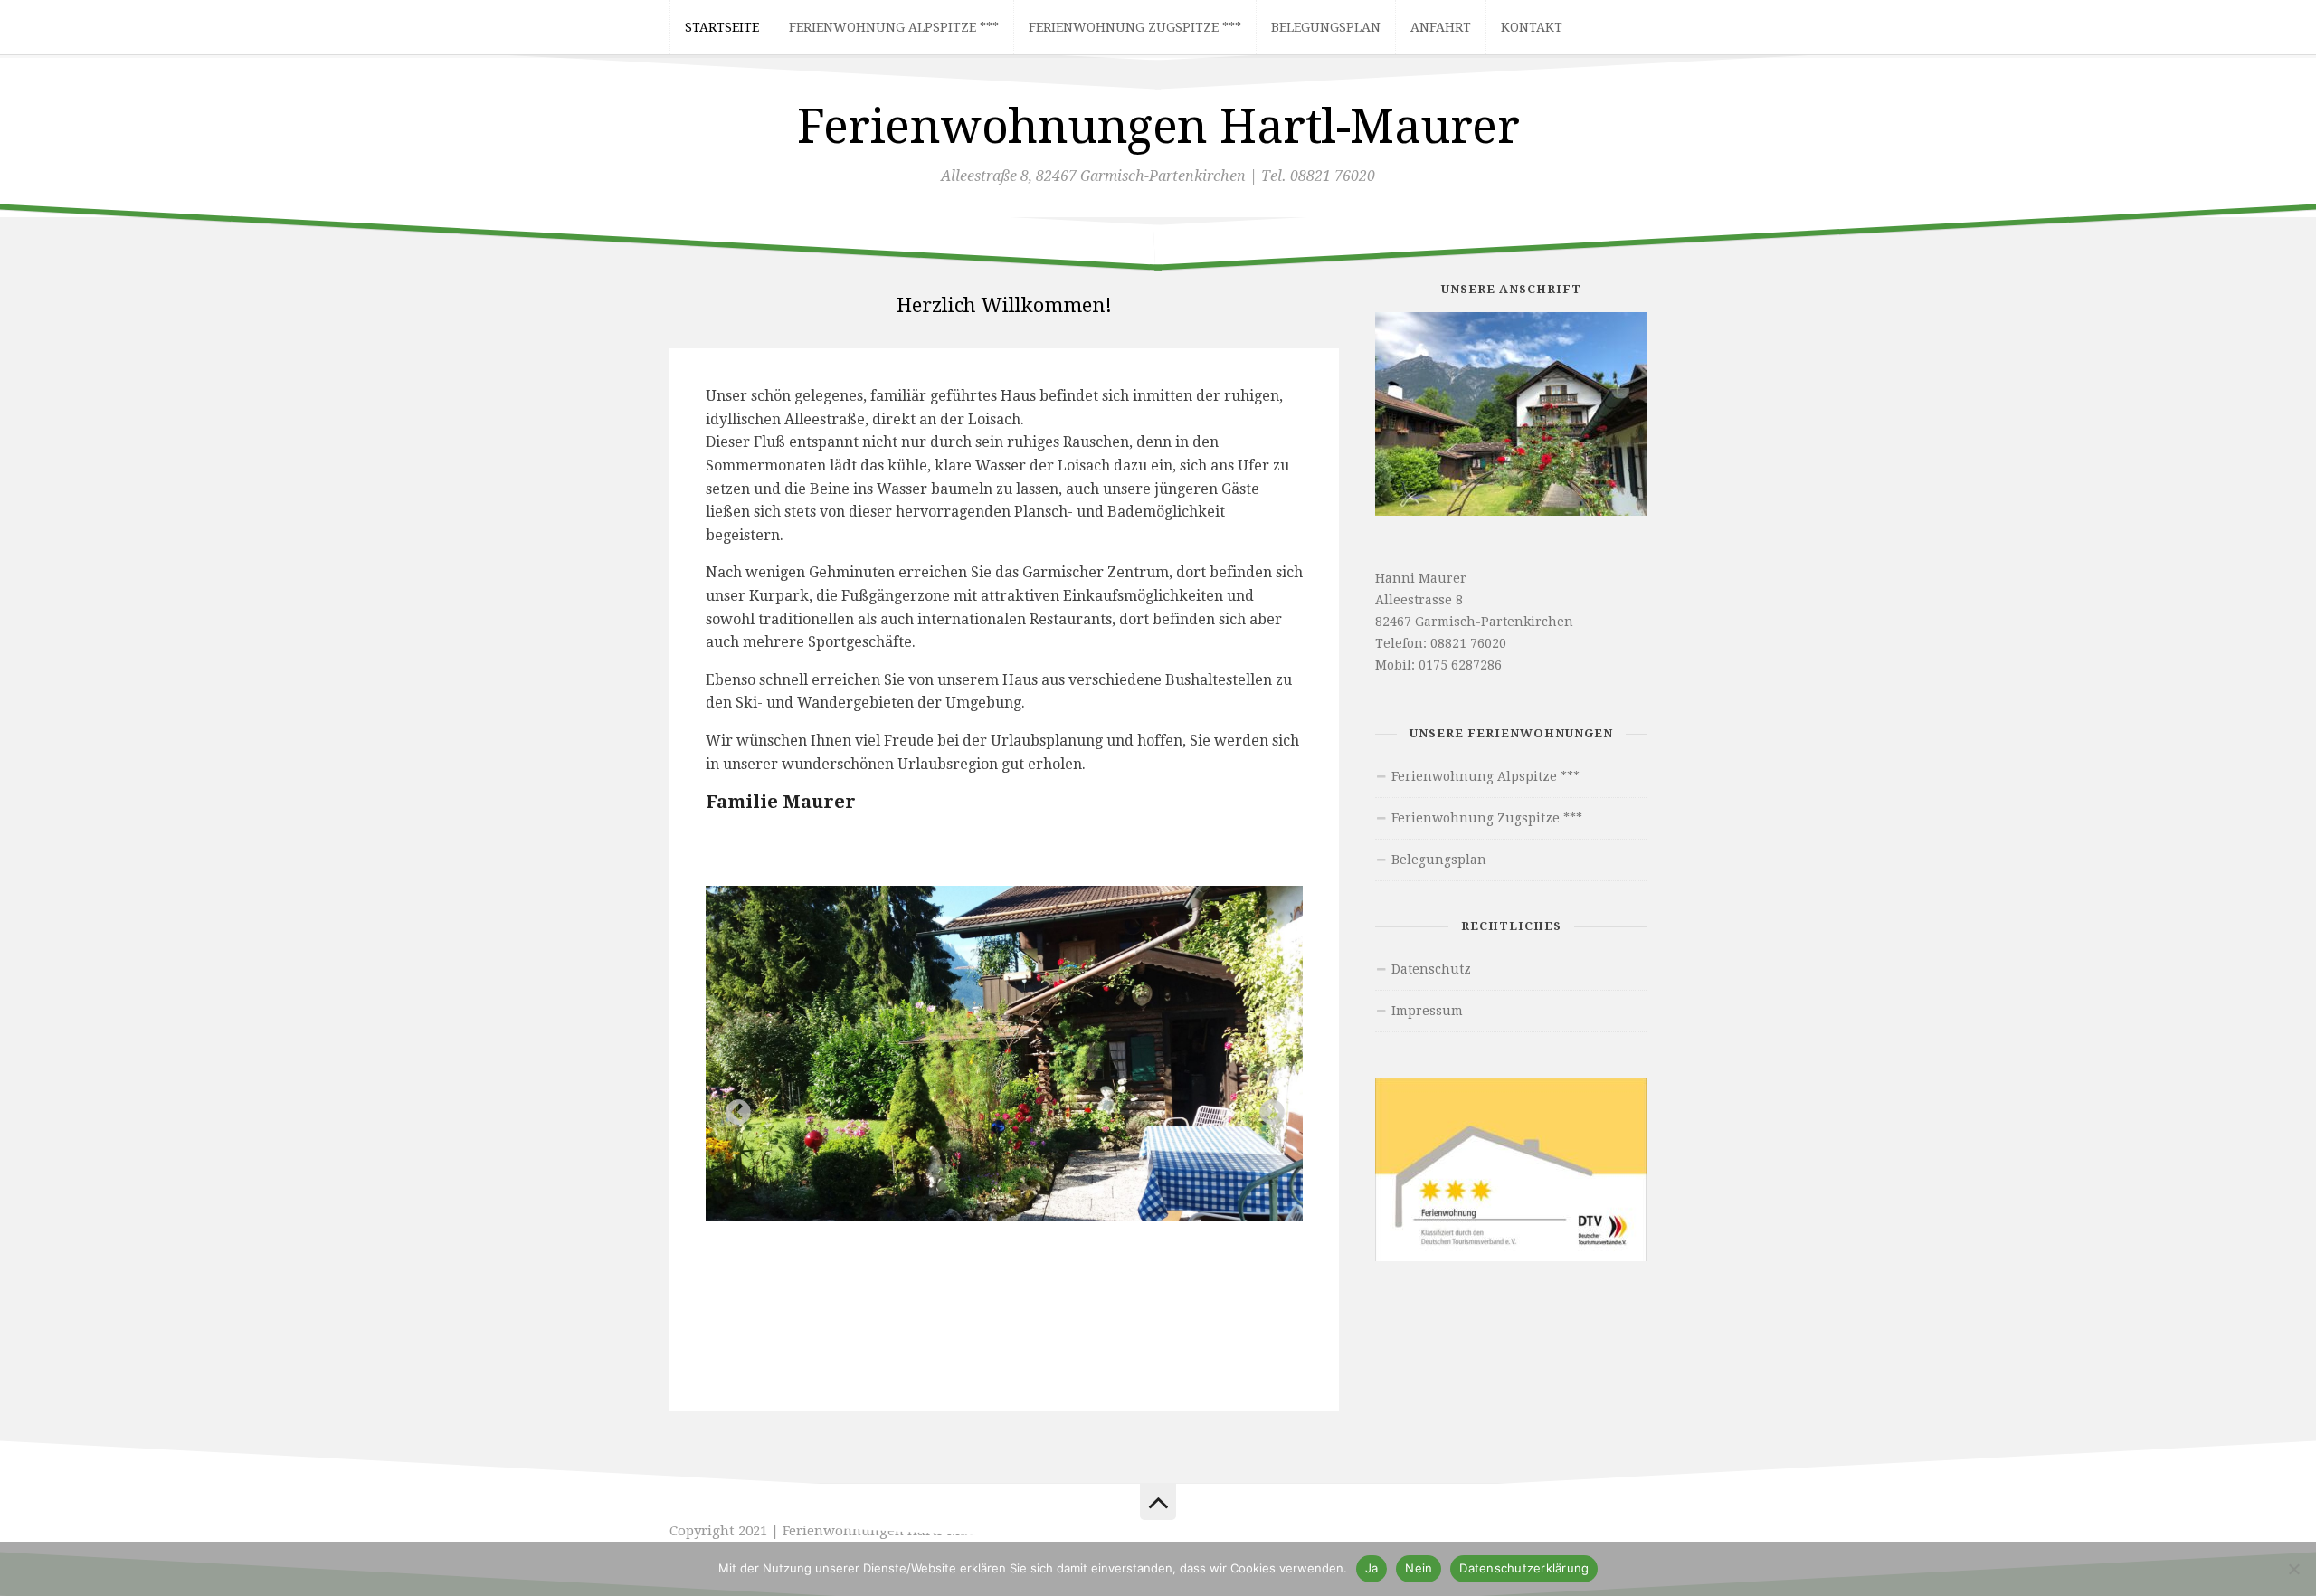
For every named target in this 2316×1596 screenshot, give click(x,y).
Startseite (722, 27)
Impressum (1427, 1011)
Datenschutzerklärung (1524, 1568)
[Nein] (2293, 1569)
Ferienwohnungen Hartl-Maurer (1158, 127)
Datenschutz (1431, 969)
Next (1267, 1107)
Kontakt (1532, 27)
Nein (1419, 1568)
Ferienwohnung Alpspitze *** (894, 27)
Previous (733, 1107)
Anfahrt (1441, 27)
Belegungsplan (1326, 27)
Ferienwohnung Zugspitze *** (1135, 27)
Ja (1372, 1568)
